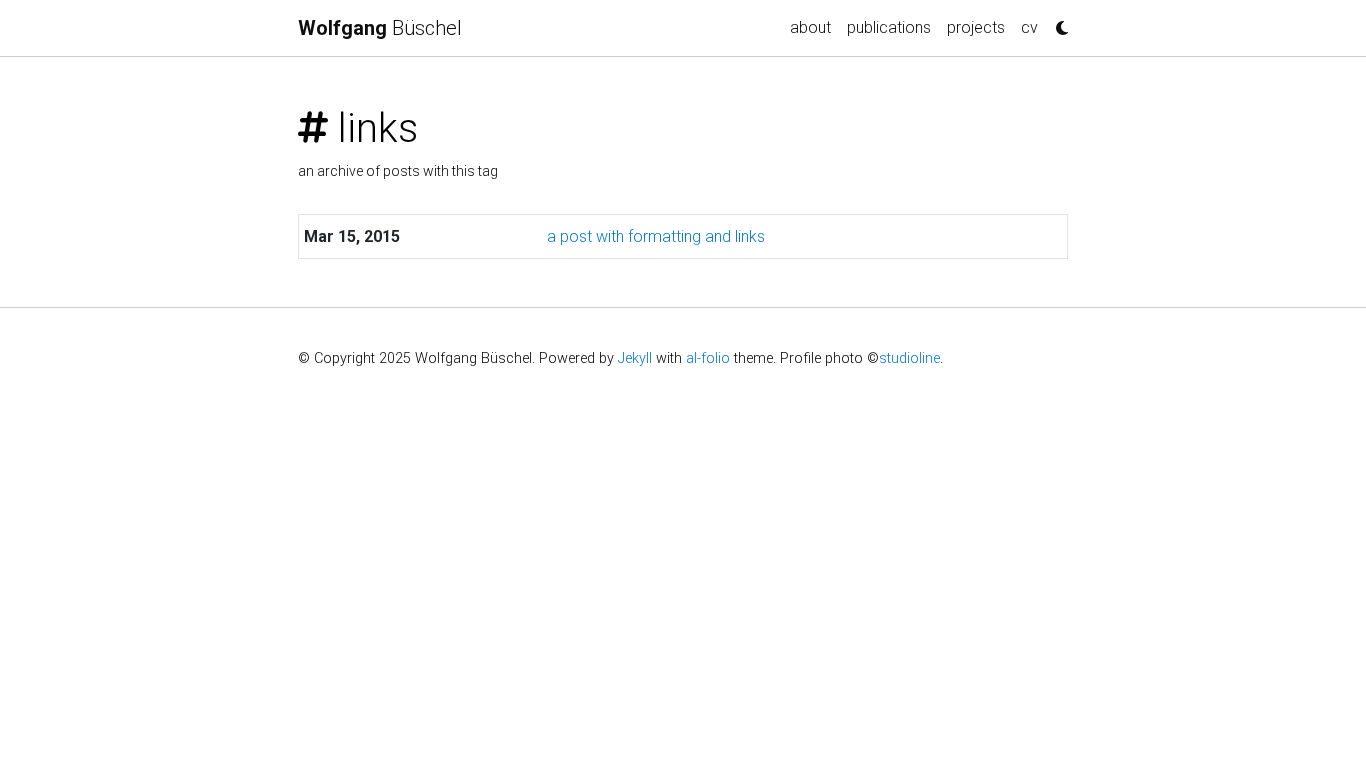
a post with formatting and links (656, 236)
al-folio (708, 358)
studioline (909, 358)
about (810, 27)
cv (1029, 27)
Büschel (380, 28)
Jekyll (635, 358)
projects (976, 27)
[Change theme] (1057, 22)
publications (889, 27)
